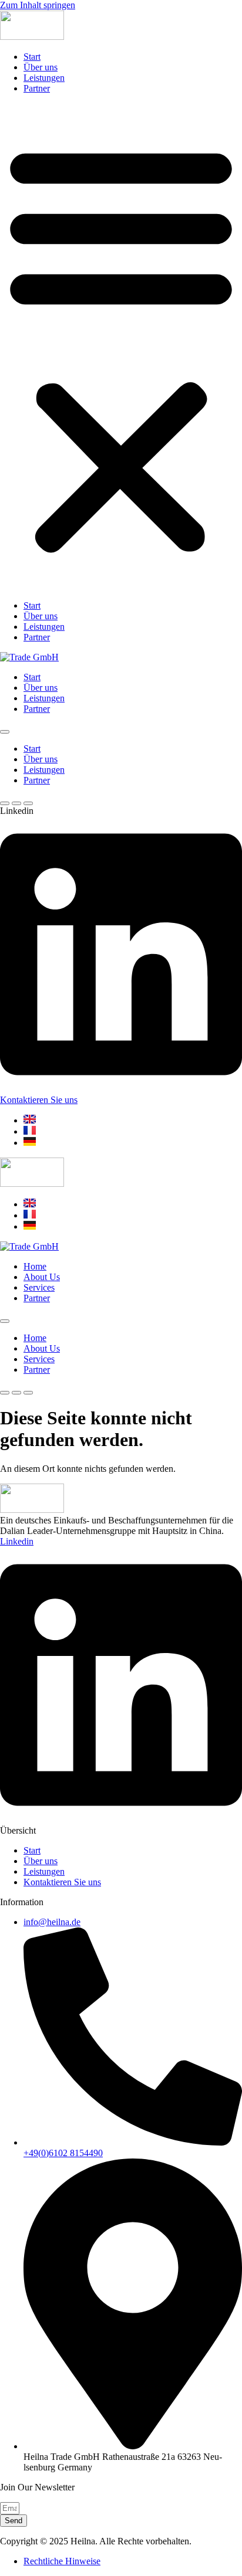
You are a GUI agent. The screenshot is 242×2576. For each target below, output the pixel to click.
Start (32, 57)
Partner (37, 88)
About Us (42, 1277)
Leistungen (44, 78)
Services (39, 1287)
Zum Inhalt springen (38, 5)
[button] (121, 347)
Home (35, 1266)
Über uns (41, 67)
